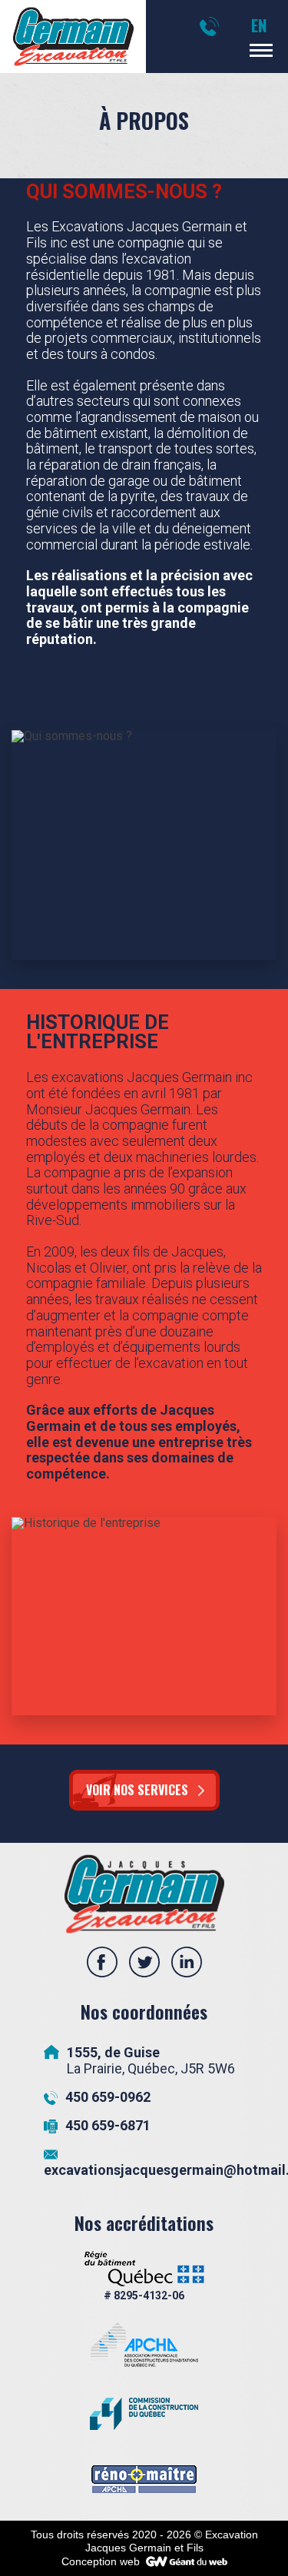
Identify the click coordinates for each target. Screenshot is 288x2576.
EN (259, 25)
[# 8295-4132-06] (144, 2277)
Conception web (101, 2561)
